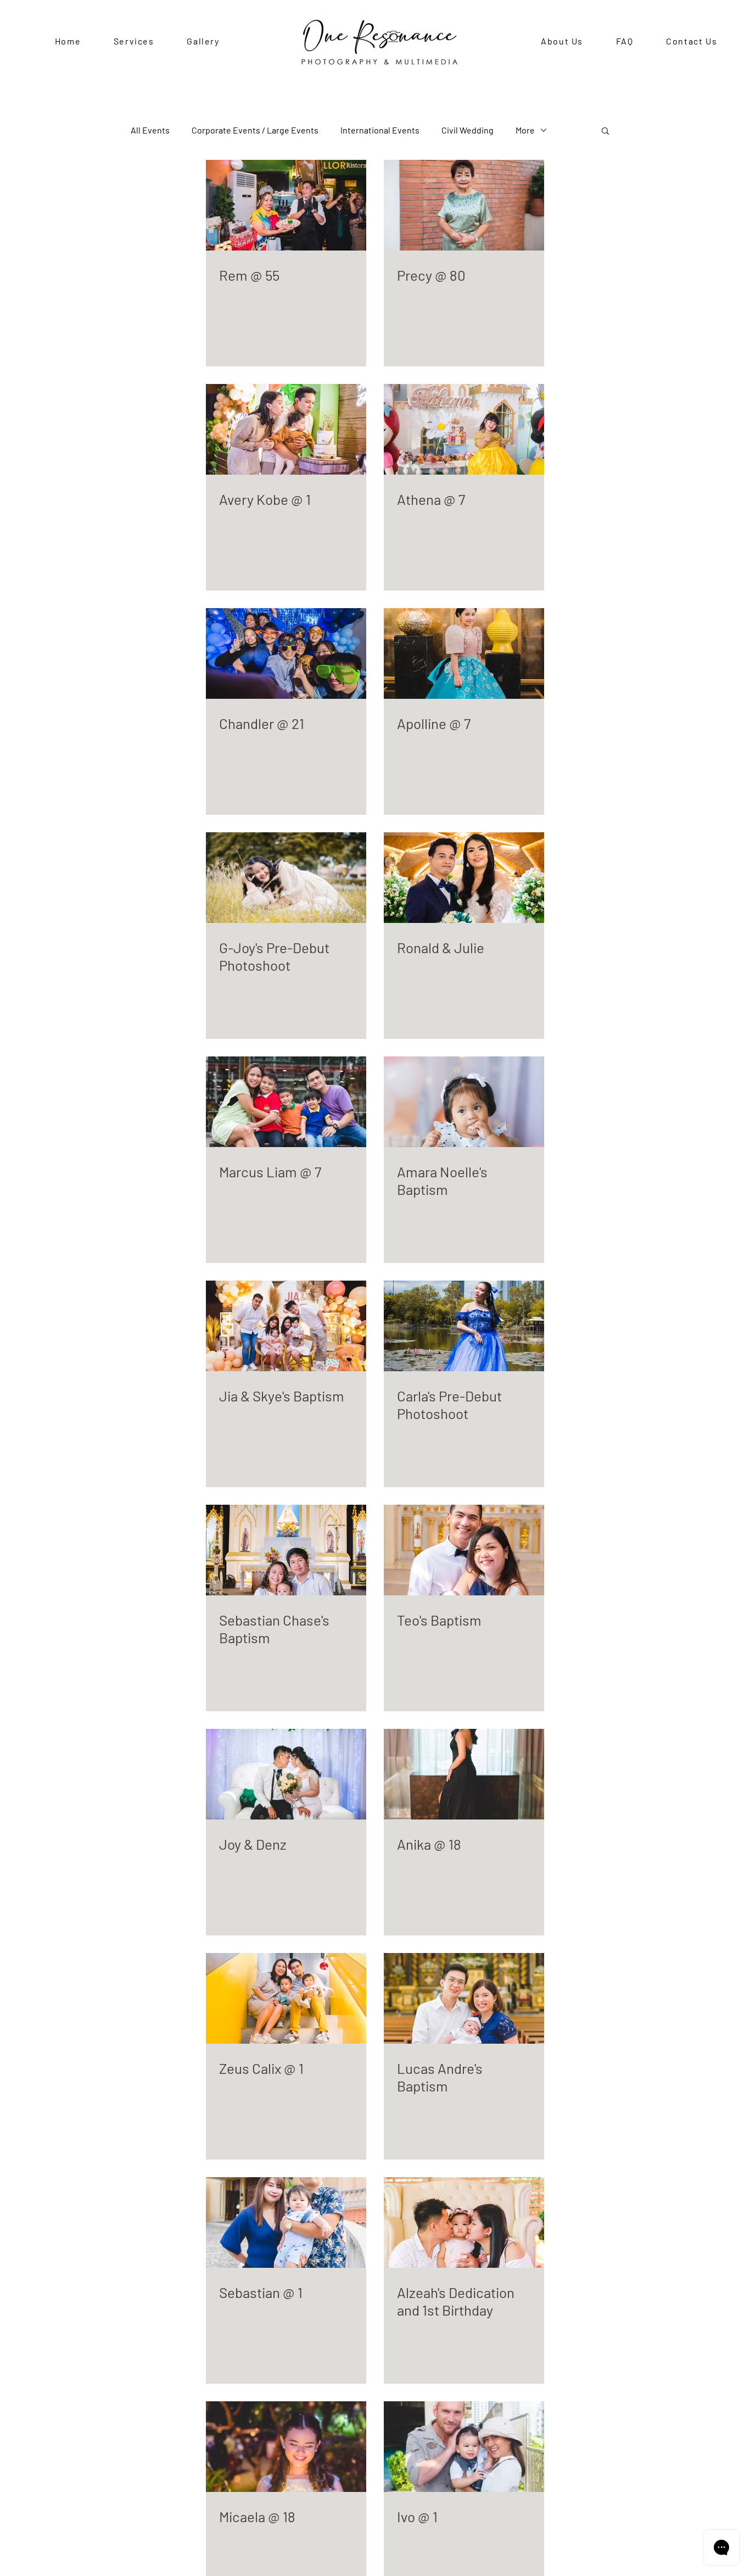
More (525, 130)
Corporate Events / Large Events (255, 130)
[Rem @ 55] (286, 205)
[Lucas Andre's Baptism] (464, 1998)
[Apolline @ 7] (464, 653)
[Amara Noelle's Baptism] (464, 1102)
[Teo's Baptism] (464, 1550)
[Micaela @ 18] (286, 2447)
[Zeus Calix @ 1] (286, 1998)
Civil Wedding (468, 130)
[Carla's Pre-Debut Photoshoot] (464, 1326)
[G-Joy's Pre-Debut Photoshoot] (286, 878)
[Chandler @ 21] (286, 653)
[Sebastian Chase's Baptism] (286, 1550)
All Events (150, 130)
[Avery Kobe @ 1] (286, 429)
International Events (380, 130)
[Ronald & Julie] (464, 878)
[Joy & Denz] (286, 1774)
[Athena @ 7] (464, 429)
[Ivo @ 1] (464, 2447)
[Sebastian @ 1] (286, 2222)
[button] (605, 132)
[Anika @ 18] (464, 1774)
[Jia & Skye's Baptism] (286, 1326)
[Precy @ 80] (464, 205)
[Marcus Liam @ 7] (286, 1102)
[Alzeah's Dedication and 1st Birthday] (464, 2222)
